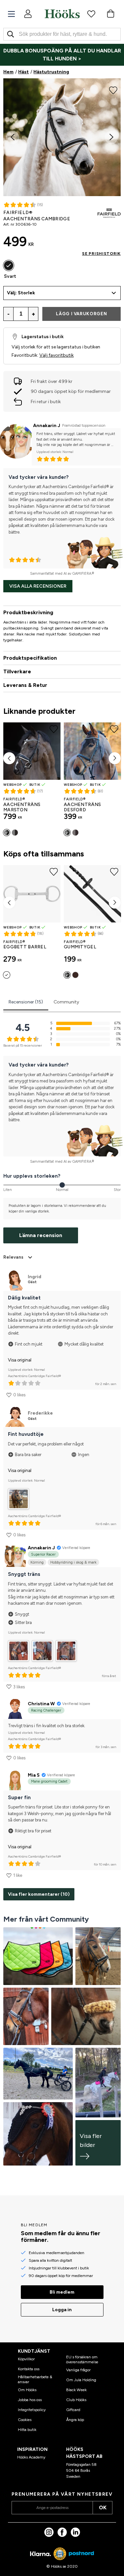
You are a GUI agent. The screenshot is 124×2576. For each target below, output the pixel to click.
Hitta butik (27, 2430)
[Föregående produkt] (9, 758)
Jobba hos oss (30, 2400)
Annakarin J (47, 426)
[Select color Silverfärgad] (7, 975)
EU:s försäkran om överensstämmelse (82, 2359)
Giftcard (73, 2410)
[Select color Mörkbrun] (15, 833)
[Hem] (62, 14)
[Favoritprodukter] (91, 14)
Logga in (62, 2310)
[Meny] (11, 14)
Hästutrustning (51, 72)
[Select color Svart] (9, 265)
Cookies (25, 2420)
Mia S (34, 1775)
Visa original (20, 1360)
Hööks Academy (31, 2457)
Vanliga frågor (78, 2370)
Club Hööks (76, 2400)
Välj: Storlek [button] (21, 293)
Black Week (76, 2390)
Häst (23, 72)
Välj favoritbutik (57, 355)
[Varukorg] (110, 14)
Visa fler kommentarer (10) (39, 1894)
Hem (8, 72)
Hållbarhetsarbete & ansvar (35, 2379)
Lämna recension (41, 1235)
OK (103, 2507)
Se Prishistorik (101, 254)
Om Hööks (27, 2390)
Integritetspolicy (32, 2410)
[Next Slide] (111, 137)
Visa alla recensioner (38, 586)
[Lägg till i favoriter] (113, 90)
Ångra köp (75, 2420)
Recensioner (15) (26, 1002)
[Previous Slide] (13, 137)
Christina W (41, 1704)
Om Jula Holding (81, 2380)
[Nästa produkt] (115, 758)
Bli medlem (62, 2292)
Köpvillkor (26, 2359)
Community (66, 1002)
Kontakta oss (29, 2369)
